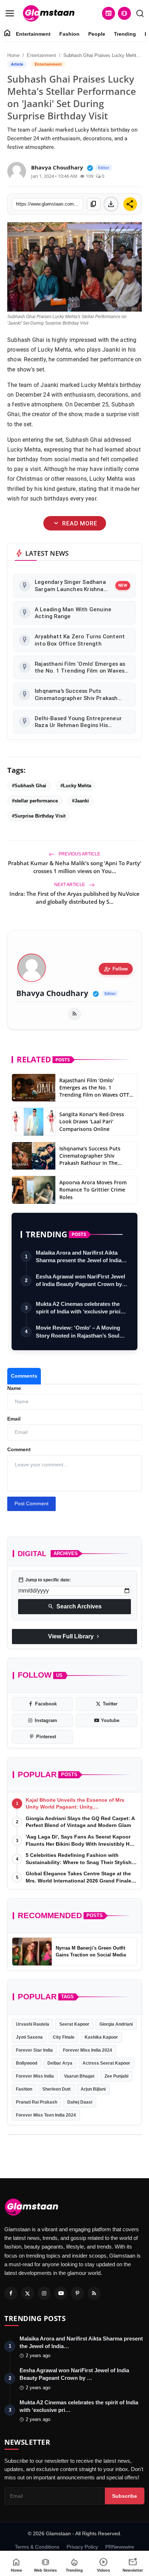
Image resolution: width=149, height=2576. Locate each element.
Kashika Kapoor (101, 2037)
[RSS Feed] (74, 1014)
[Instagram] (44, 2293)
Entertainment (33, 34)
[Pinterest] (77, 2293)
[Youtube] (61, 2293)
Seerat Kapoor (74, 2024)
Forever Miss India (35, 2076)
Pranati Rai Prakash (37, 2102)
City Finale (64, 2037)
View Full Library (74, 1637)
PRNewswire (120, 2547)
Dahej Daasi (80, 2102)
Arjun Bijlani (93, 2089)
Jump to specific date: (44, 1580)
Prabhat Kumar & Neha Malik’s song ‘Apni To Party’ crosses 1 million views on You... (74, 867)
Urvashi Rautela (33, 2024)
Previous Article (79, 854)
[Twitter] (27, 2293)
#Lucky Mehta (76, 786)
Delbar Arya (60, 2063)
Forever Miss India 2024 (88, 2050)
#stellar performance (35, 801)
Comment (19, 1449)
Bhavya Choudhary (52, 993)
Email (14, 1419)
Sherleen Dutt (56, 2089)
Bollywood (27, 2063)
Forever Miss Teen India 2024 (46, 2115)
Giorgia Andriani (116, 2024)
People (97, 34)
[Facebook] (11, 2293)
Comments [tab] (24, 1376)
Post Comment (31, 1503)
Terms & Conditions (37, 2547)
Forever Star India (34, 2050)
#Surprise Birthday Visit (39, 816)
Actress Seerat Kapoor (106, 2063)
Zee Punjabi (116, 2076)
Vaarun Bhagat (79, 2076)
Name (14, 1388)
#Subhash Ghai (29, 786)
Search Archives (75, 1607)
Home (13, 55)
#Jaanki (80, 801)
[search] (140, 13)
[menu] (10, 13)
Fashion (69, 34)
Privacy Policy (82, 2547)
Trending (125, 34)
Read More (74, 523)
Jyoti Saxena (29, 2037)
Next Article (70, 885)
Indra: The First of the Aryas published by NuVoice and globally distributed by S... (74, 898)
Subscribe (125, 2496)
